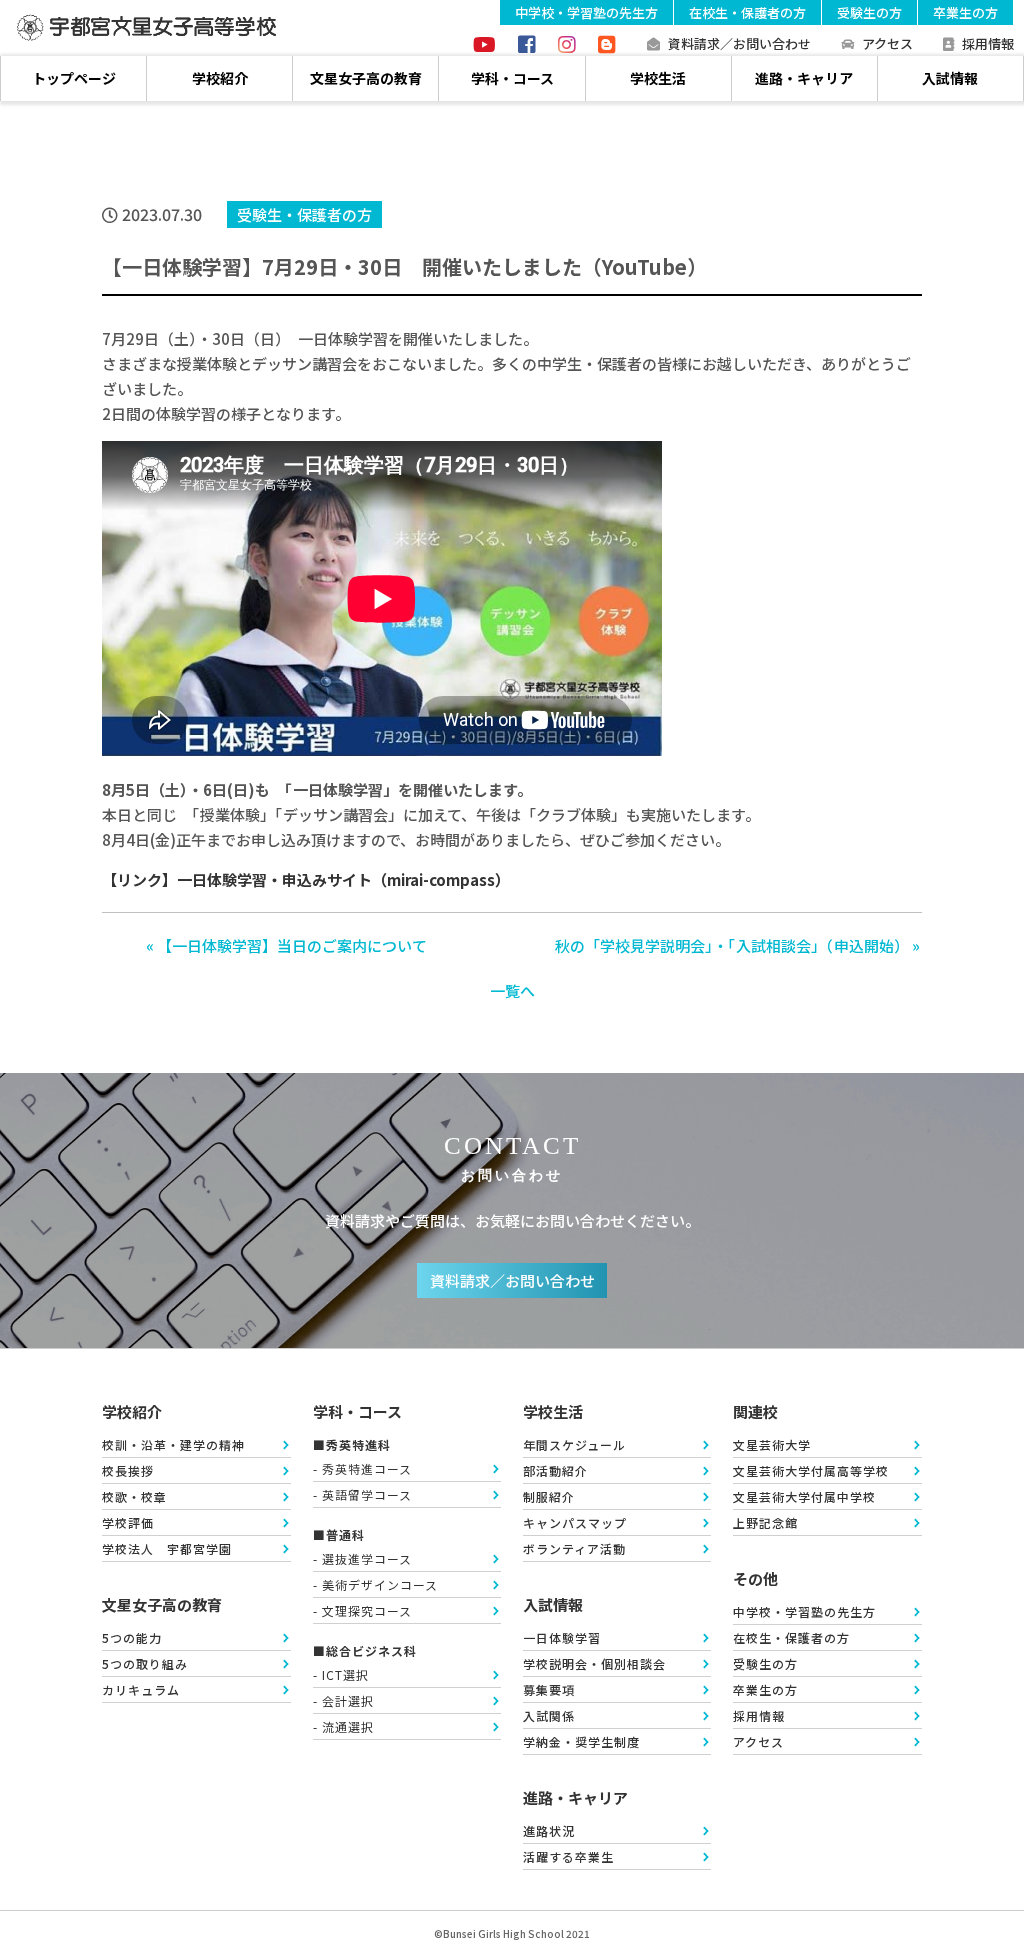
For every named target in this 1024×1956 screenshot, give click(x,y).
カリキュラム (141, 1689)
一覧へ (512, 990)
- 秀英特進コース (362, 1468)
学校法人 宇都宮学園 (167, 1548)
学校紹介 (220, 78)
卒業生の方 (965, 12)
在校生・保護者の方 (747, 12)
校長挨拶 (128, 1470)
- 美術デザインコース (375, 1584)
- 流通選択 (343, 1726)
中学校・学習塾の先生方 (586, 12)
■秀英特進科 (352, 1444)
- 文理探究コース (362, 1610)
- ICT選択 (341, 1674)
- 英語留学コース (362, 1494)
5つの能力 (132, 1637)
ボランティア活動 (574, 1548)
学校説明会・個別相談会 (594, 1663)
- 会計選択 (343, 1700)
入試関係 (549, 1715)
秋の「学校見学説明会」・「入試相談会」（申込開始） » (737, 945)
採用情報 (988, 44)
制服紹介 (549, 1496)
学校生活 (658, 78)
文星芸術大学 (772, 1444)
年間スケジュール (574, 1444)
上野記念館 (765, 1522)
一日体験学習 (562, 1637)
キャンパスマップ (575, 1522)
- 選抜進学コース (362, 1558)
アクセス (887, 44)
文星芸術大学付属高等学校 (811, 1470)
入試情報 (950, 78)
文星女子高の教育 (366, 78)
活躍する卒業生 (568, 1856)
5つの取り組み (145, 1663)
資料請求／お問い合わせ (739, 44)
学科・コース (512, 78)
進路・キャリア (804, 78)
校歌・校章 (134, 1496)
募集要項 (549, 1689)
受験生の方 (869, 12)
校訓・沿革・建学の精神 (173, 1444)
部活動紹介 (555, 1470)
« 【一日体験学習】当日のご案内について (286, 945)
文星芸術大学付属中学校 (804, 1496)
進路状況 (549, 1830)
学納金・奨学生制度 (581, 1741)
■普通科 (339, 1534)
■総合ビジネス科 (365, 1650)
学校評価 (128, 1522)
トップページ (74, 78)
